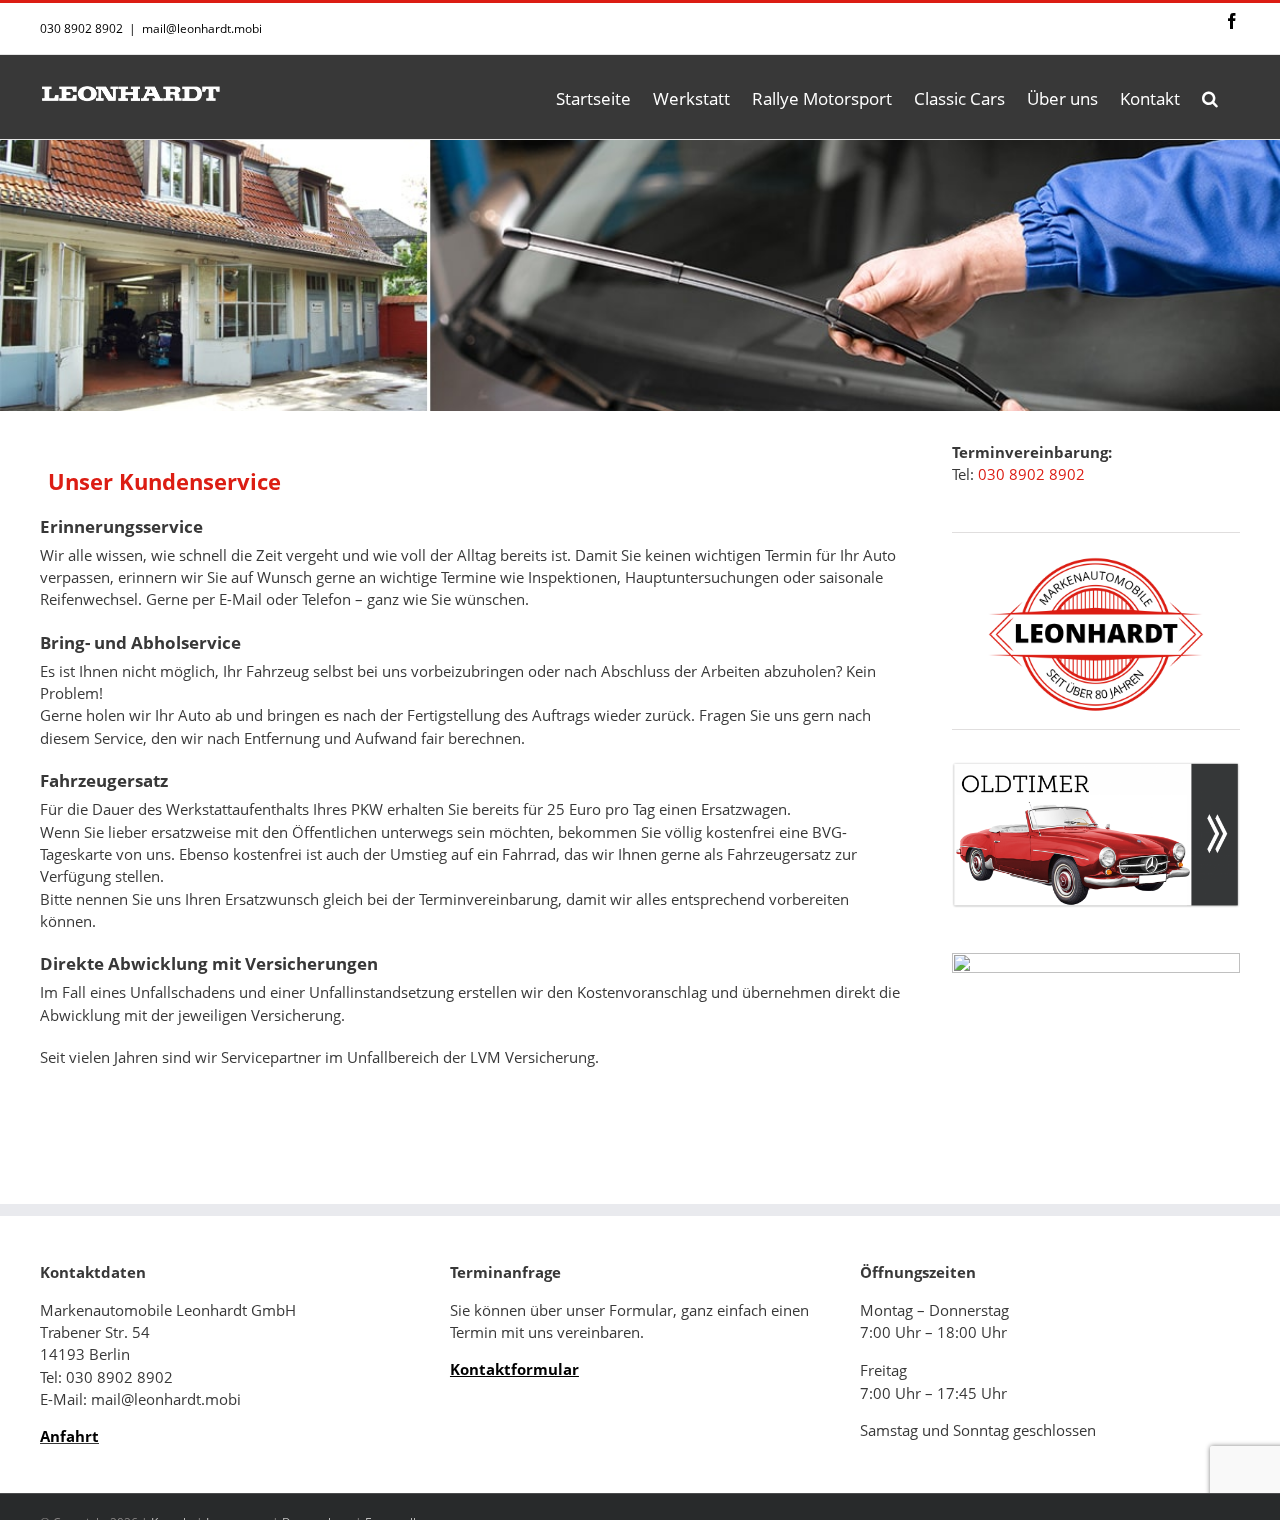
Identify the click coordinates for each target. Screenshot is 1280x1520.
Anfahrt (69, 1436)
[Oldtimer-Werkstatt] (1096, 773)
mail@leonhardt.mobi (202, 28)
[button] (1210, 97)
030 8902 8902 (1031, 474)
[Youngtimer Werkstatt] (1096, 1026)
